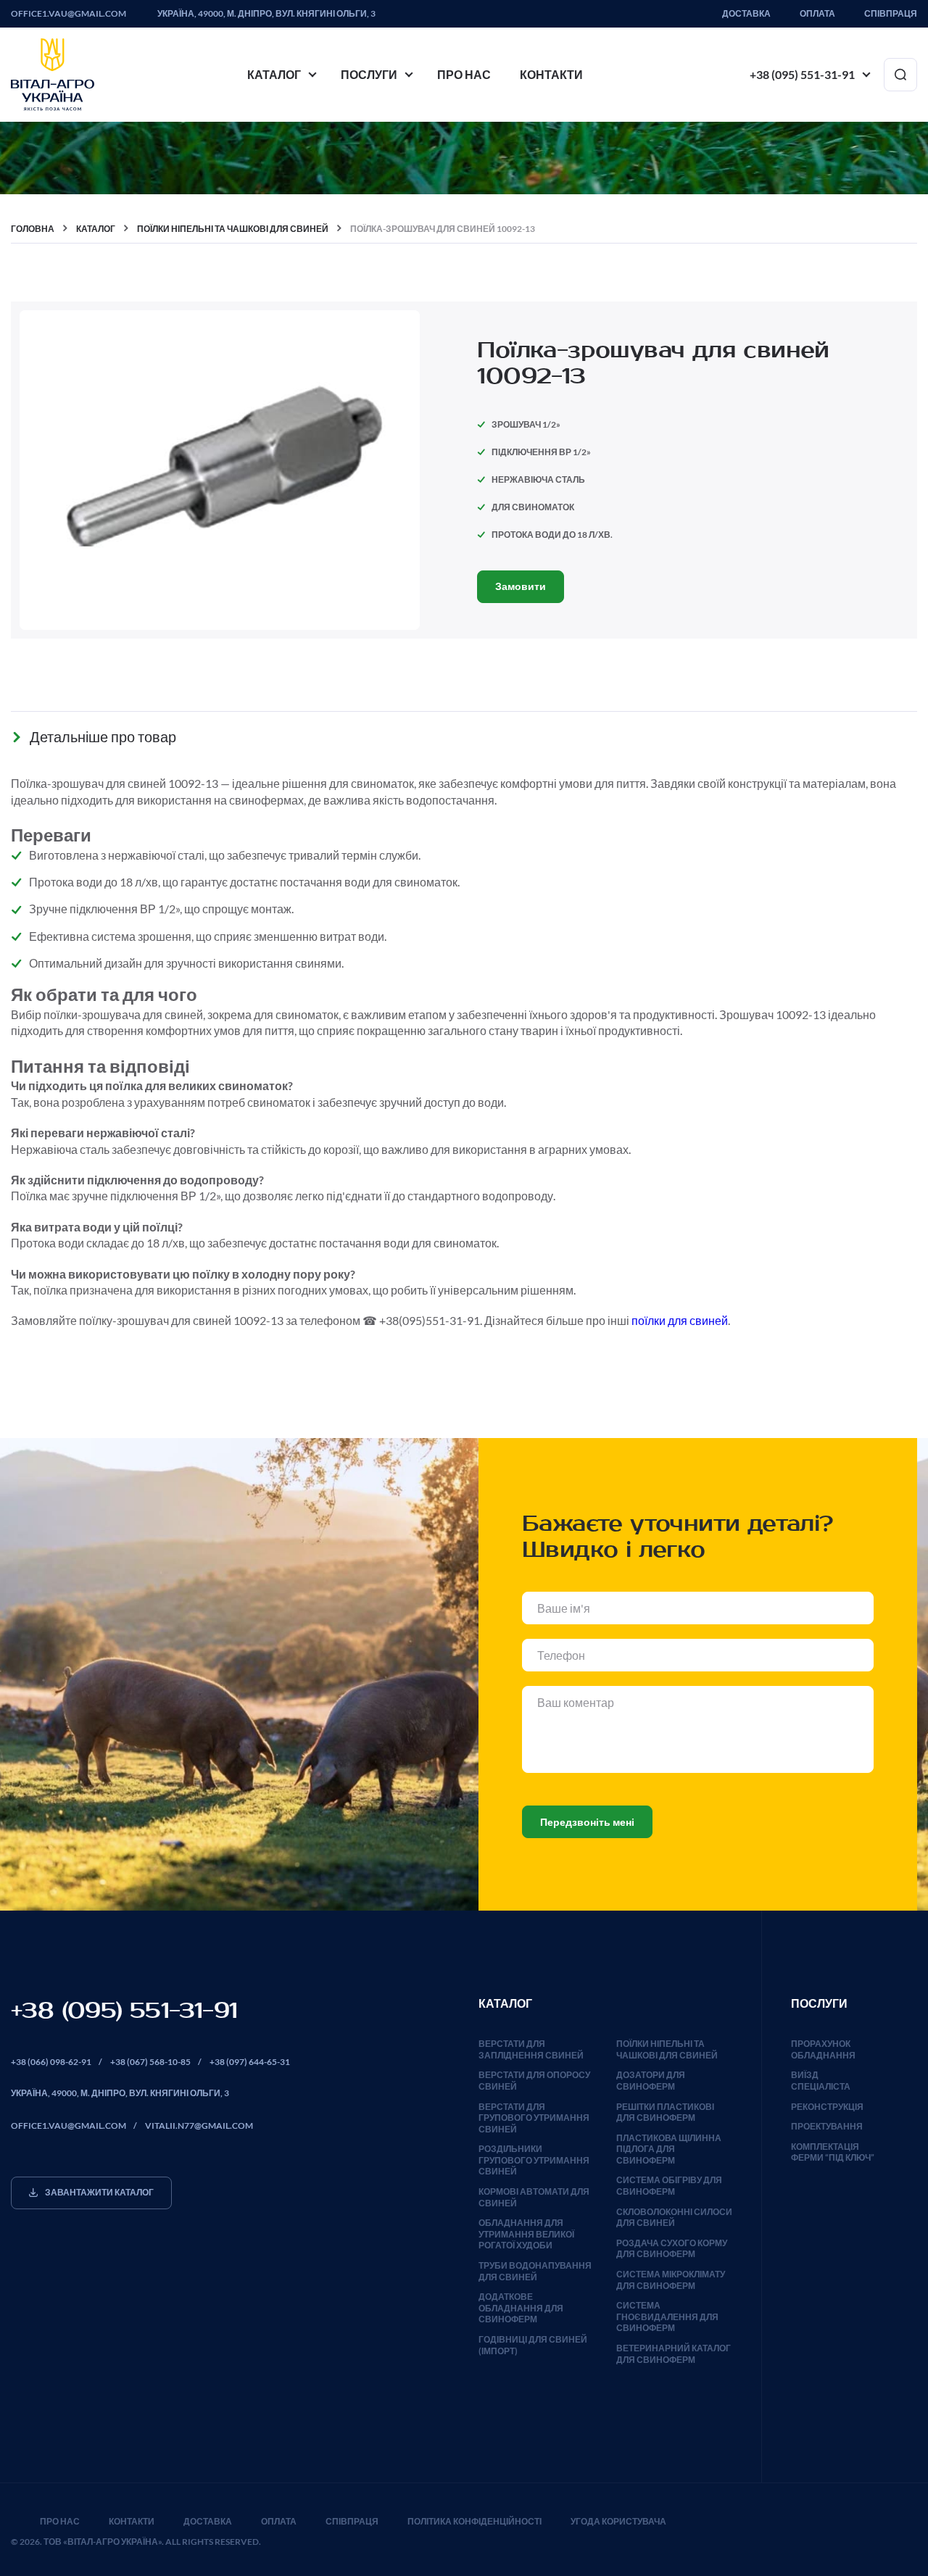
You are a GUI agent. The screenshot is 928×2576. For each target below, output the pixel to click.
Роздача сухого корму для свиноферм (672, 2249)
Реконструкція (827, 2107)
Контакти (551, 74)
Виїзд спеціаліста (821, 2081)
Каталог (274, 74)
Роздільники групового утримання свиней (534, 2160)
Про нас (464, 74)
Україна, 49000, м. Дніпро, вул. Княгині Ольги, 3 (266, 14)
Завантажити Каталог (99, 2192)
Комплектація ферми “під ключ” (833, 2152)
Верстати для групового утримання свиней (534, 2118)
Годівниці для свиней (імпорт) (533, 2345)
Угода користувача (618, 2521)
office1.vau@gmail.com (69, 14)
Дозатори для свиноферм (651, 2081)
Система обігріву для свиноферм (669, 2186)
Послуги (369, 74)
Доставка (746, 14)
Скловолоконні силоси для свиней (674, 2218)
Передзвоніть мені (587, 1822)
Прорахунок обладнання (823, 2049)
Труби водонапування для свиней (535, 2271)
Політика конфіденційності (475, 2521)
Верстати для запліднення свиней (531, 2049)
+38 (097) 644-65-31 (250, 2062)
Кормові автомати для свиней (534, 2197)
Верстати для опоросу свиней (534, 2081)
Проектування (827, 2126)
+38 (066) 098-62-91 (51, 2062)
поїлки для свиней (680, 1320)
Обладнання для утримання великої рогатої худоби (526, 2234)
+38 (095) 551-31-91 (802, 74)
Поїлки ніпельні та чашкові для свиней (667, 2049)
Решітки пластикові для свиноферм (665, 2112)
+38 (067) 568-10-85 (150, 2062)
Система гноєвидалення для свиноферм (667, 2317)
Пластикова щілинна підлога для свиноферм (669, 2149)
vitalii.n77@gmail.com (199, 2126)
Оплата (817, 14)
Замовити (521, 586)
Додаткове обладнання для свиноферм (521, 2308)
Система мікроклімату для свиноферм (671, 2280)
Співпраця (891, 14)
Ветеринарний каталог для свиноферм (674, 2354)
